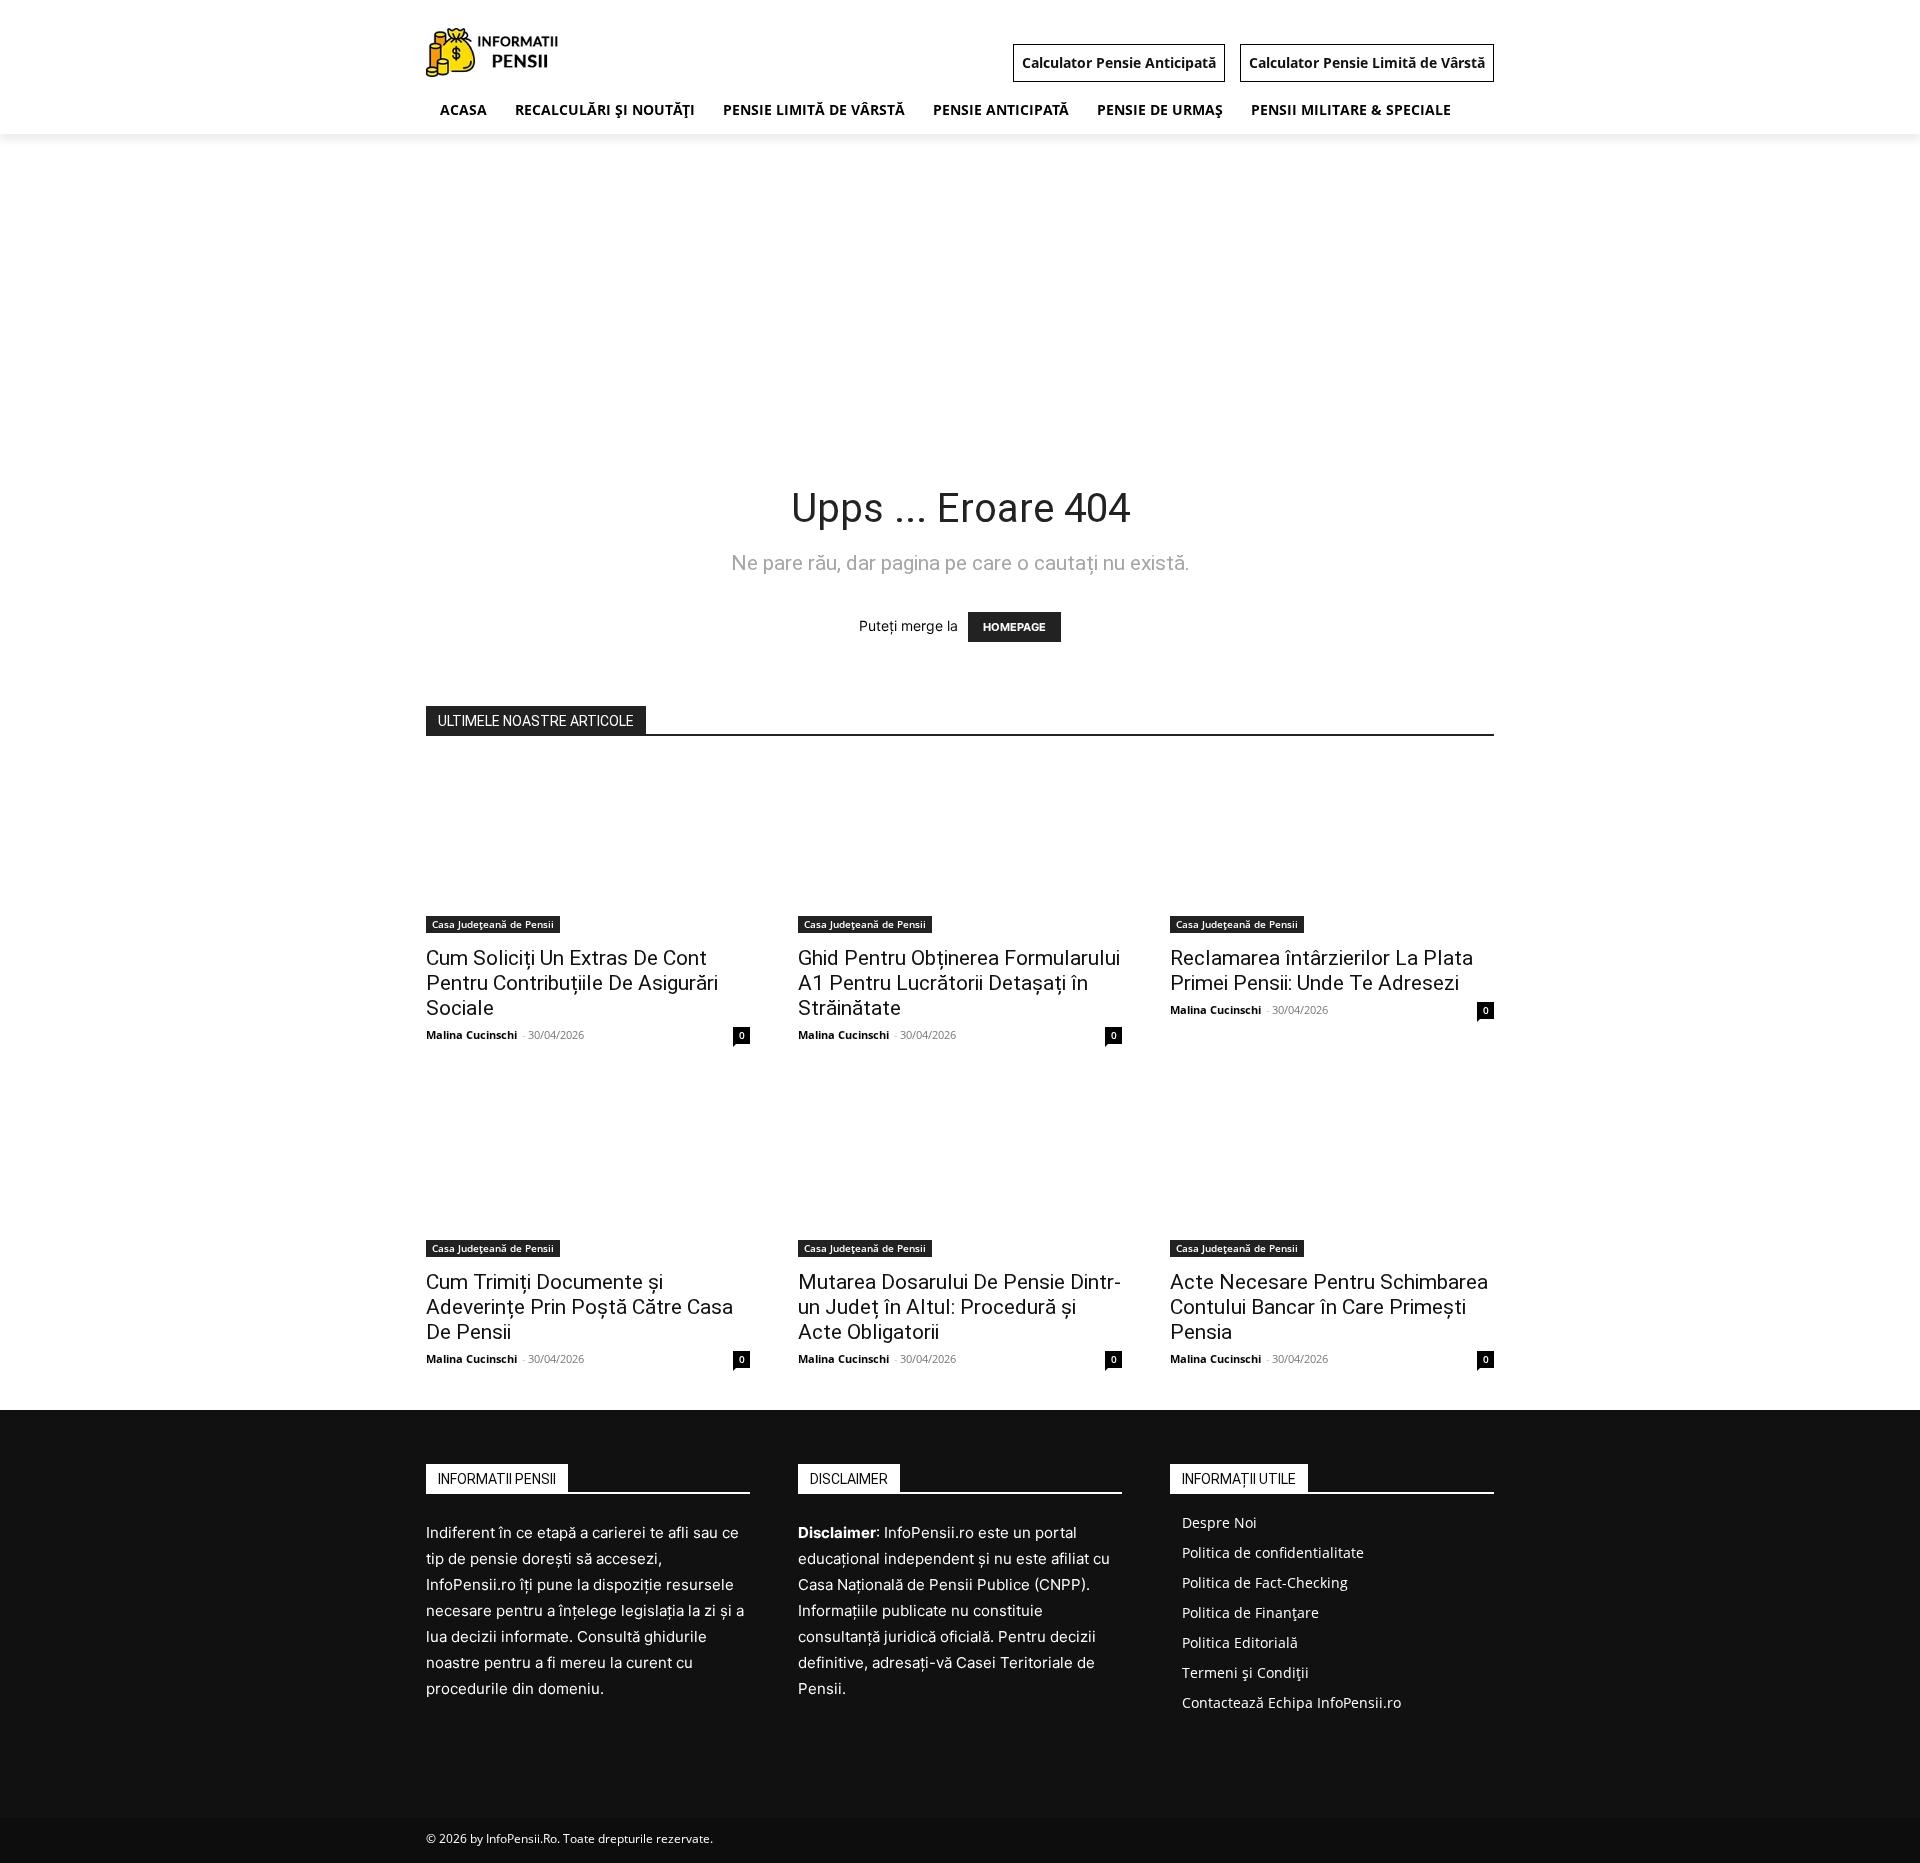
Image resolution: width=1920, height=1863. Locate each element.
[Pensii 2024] (586, 52)
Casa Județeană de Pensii (493, 924)
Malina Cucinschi (471, 1034)
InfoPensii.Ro (521, 1838)
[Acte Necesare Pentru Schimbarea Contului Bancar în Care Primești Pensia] (1332, 1171)
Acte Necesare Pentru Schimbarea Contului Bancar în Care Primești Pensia (1329, 1307)
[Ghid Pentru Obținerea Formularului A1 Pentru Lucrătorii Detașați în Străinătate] (960, 847)
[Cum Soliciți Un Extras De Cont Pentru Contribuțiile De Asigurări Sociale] (588, 847)
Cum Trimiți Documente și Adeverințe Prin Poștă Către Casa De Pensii (579, 1307)
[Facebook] (1476, 1840)
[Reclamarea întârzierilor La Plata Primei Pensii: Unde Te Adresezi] (1332, 847)
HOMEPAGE (1014, 627)
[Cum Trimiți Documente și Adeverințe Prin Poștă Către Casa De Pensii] (588, 1171)
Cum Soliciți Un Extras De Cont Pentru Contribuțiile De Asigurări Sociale (572, 983)
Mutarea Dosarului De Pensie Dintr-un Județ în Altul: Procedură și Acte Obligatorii (959, 1307)
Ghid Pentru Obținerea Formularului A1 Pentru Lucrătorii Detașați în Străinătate (959, 983)
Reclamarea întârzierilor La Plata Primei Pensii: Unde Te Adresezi (1321, 970)
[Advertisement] (960, 284)
